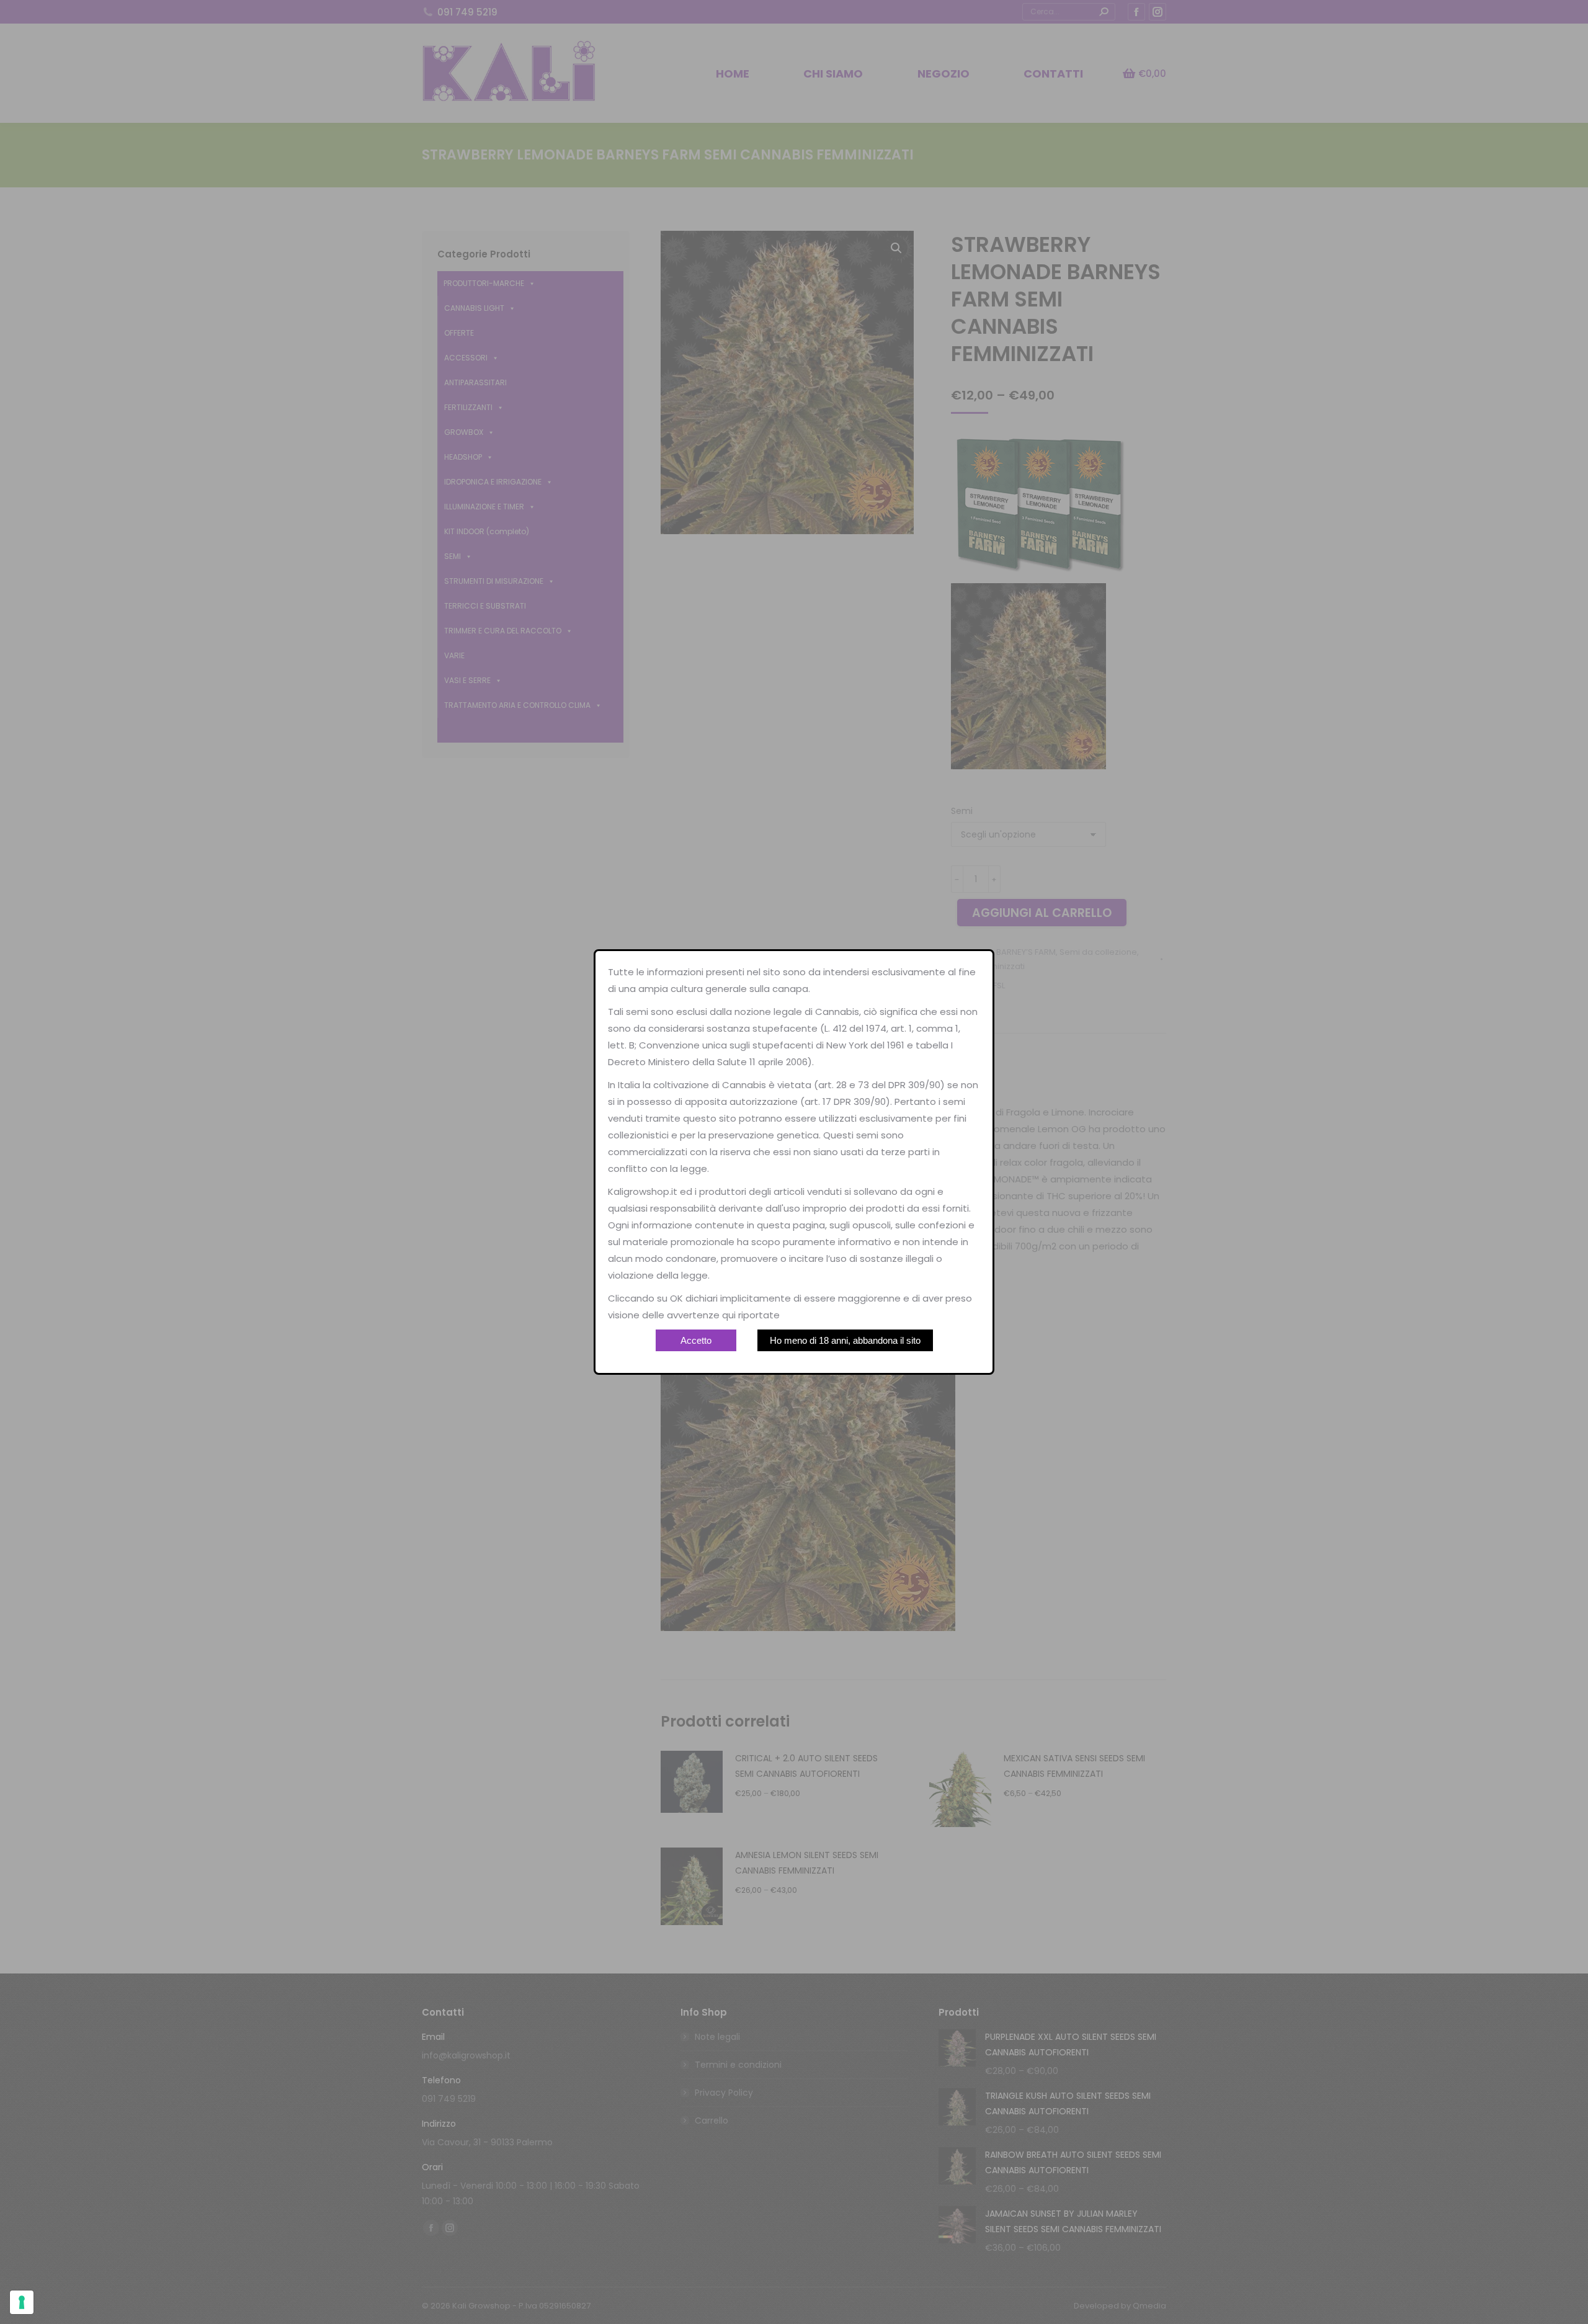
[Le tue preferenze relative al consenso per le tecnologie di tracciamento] (22, 2302)
